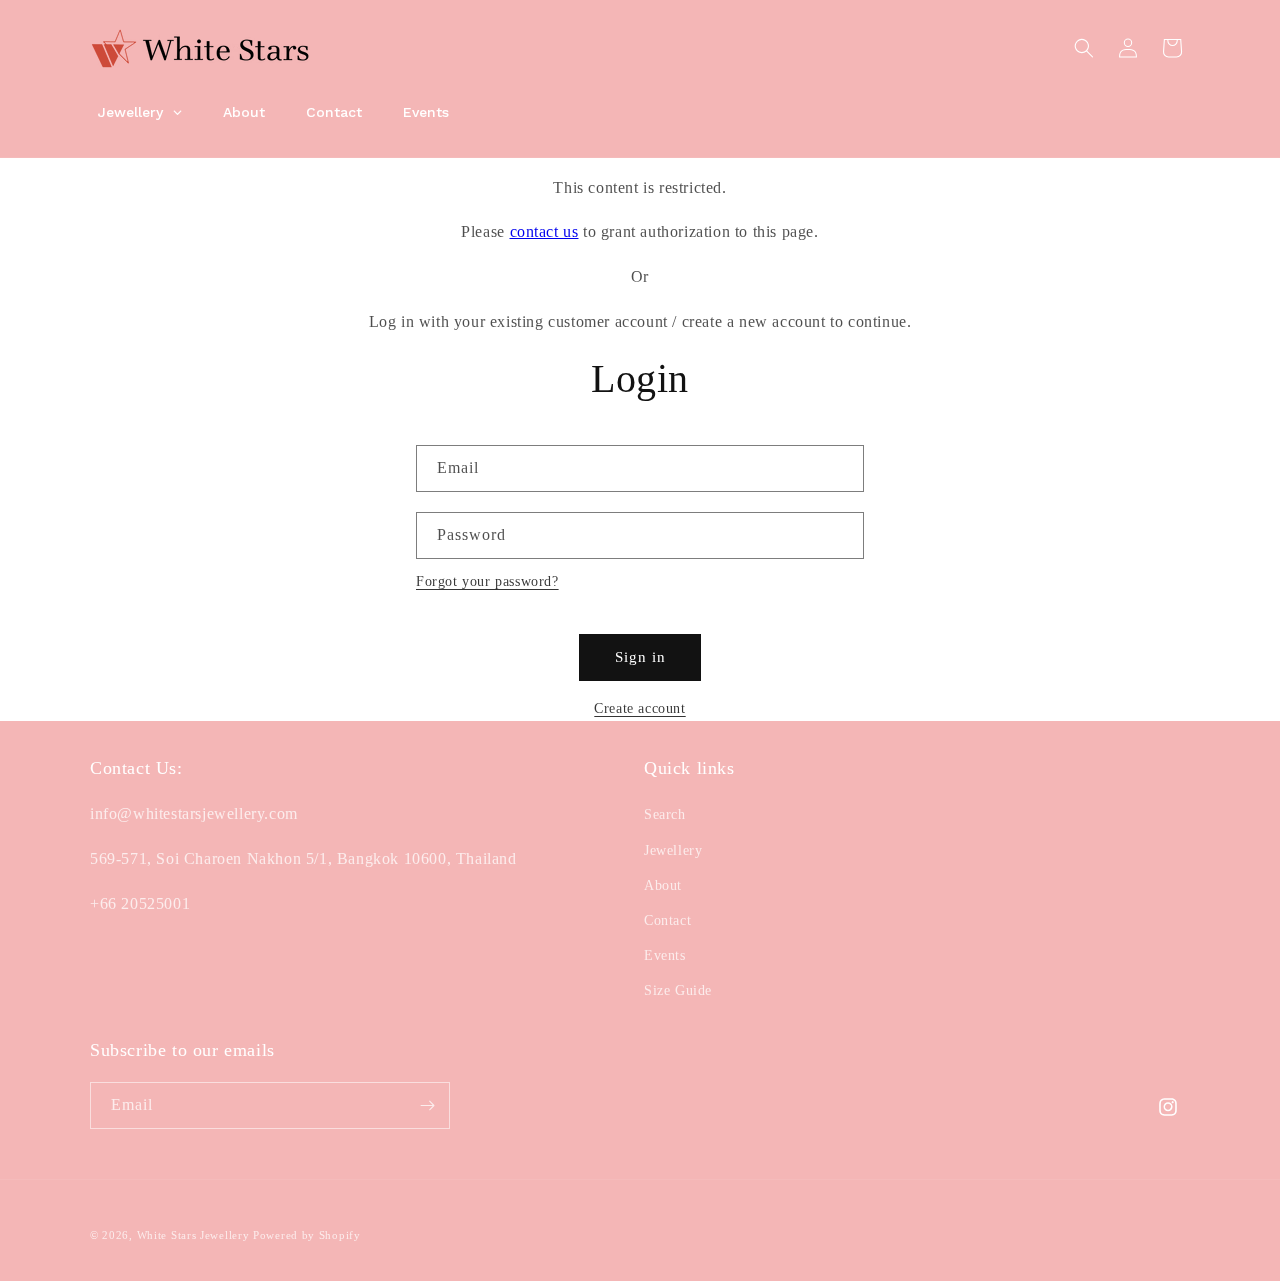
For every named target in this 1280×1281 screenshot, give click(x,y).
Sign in (640, 657)
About (663, 885)
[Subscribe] (427, 1105)
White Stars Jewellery (193, 1235)
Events (665, 955)
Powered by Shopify (307, 1235)
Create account (639, 708)
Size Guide (678, 990)
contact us (544, 231)
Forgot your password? (487, 581)
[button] (1084, 48)
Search (665, 814)
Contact (667, 920)
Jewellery (673, 850)
